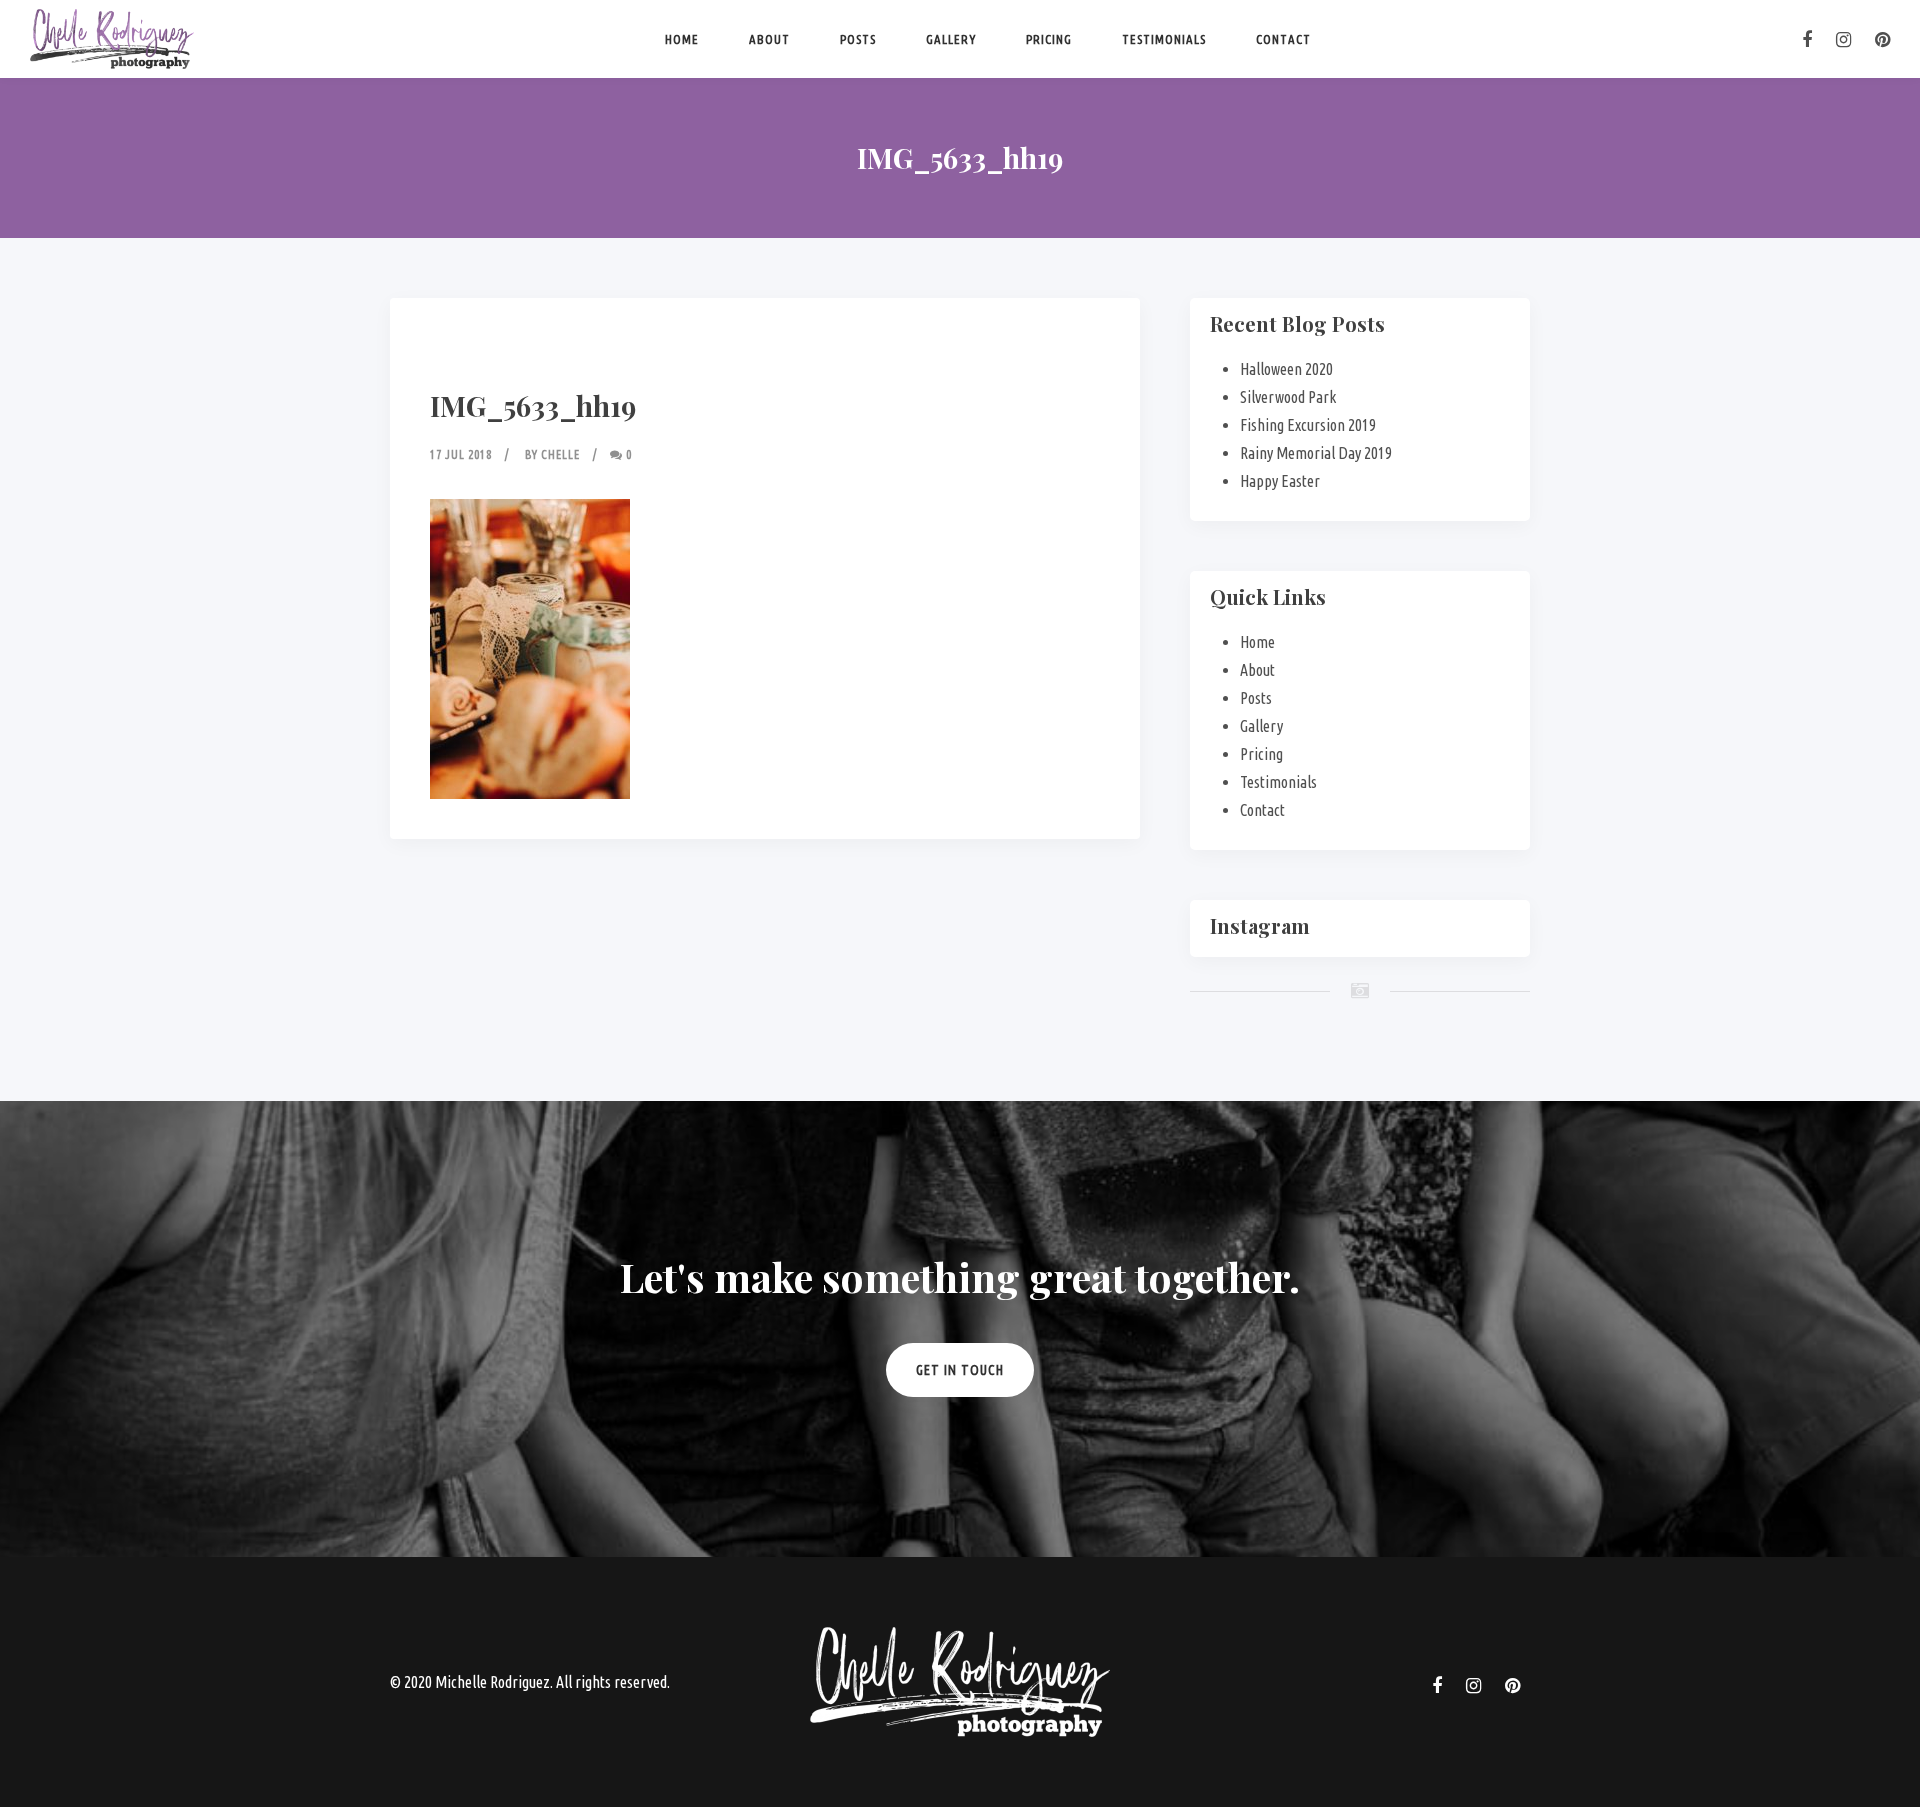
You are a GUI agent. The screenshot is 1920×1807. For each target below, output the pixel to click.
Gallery (951, 39)
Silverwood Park (1288, 397)
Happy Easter (1280, 481)
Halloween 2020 (1286, 369)
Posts (858, 39)
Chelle (560, 454)
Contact (1283, 39)
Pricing (1049, 39)
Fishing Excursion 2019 (1308, 425)
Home (682, 39)
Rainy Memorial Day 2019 (1316, 453)
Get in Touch (960, 1370)
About (769, 39)
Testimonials (1164, 39)
